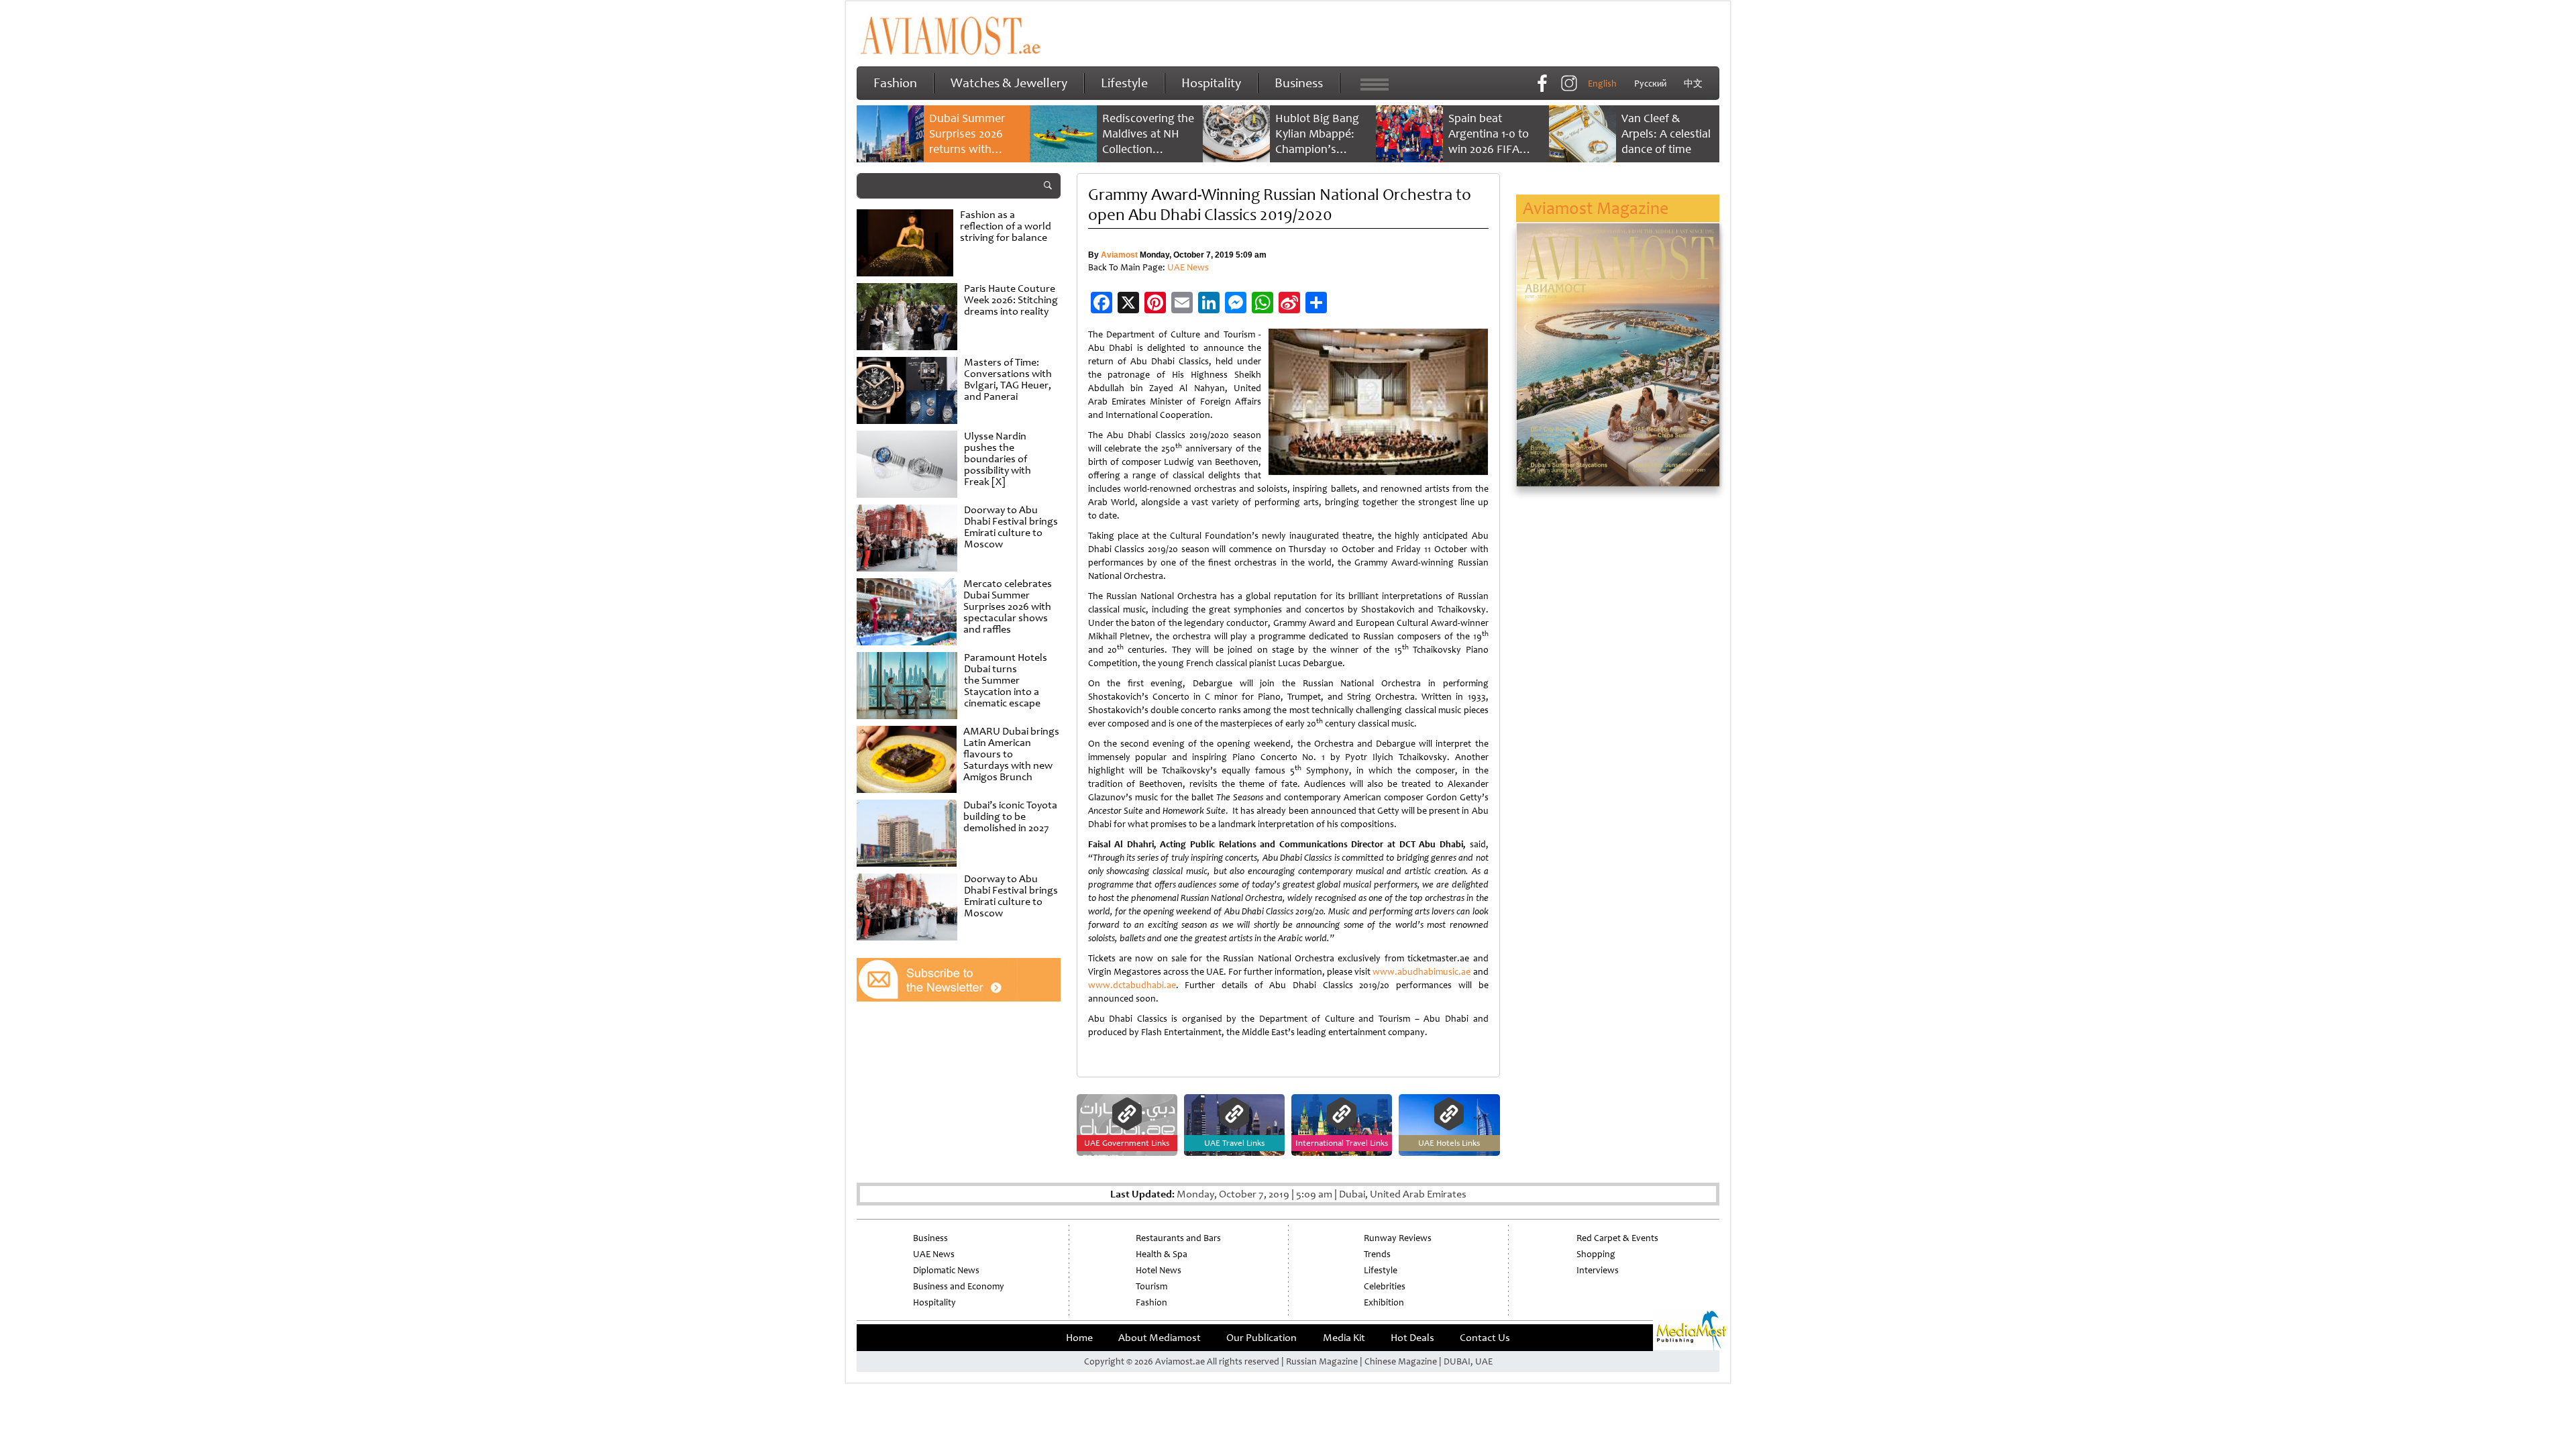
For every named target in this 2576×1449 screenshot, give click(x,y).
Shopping (1596, 1254)
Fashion (895, 83)
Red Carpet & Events (1617, 1238)
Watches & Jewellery (1009, 83)
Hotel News (1159, 1270)
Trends (1377, 1254)
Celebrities (1385, 1286)
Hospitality (1211, 83)
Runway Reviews (1398, 1238)
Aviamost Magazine (1596, 208)
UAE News (1188, 267)
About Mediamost (1160, 1338)
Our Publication (1262, 1338)
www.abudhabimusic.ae (1421, 972)
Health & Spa (1162, 1254)
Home (1079, 1338)
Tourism (1151, 1286)
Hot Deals (1412, 1338)
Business (1299, 83)
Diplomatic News (946, 1270)
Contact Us (1485, 1338)
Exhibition (1384, 1302)
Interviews (1598, 1270)
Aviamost (1119, 255)
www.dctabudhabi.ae (1132, 985)
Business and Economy (959, 1286)
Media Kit (1344, 1338)
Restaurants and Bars (1178, 1238)
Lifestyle (1124, 83)
